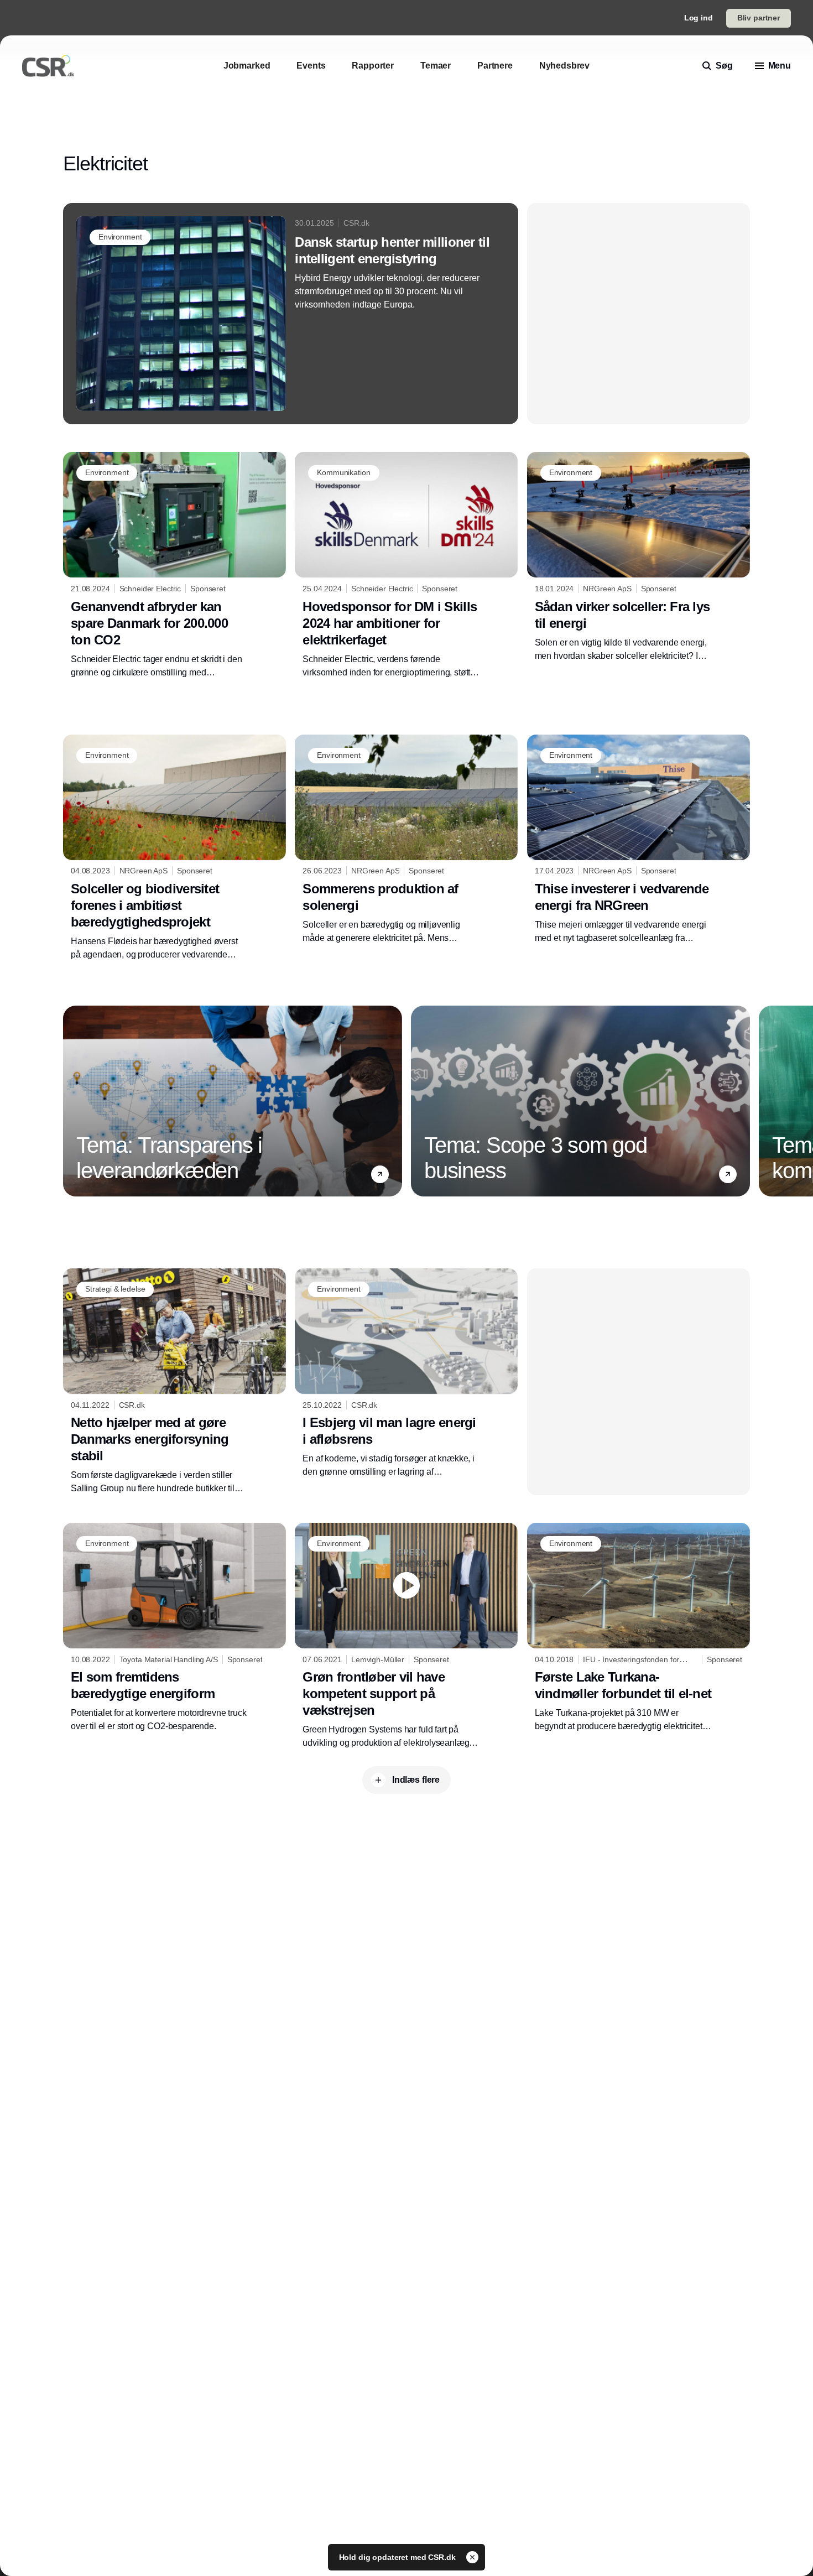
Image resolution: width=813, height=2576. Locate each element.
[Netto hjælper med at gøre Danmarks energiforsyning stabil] (174, 1382)
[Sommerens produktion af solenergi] (406, 840)
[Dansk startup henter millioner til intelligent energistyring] (291, 314)
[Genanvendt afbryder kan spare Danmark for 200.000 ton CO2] (174, 565)
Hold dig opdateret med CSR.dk (398, 2557)
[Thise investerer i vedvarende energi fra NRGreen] (639, 840)
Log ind (699, 18)
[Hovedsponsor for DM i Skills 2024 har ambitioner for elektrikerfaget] (406, 565)
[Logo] (48, 66)
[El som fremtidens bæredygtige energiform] (174, 1628)
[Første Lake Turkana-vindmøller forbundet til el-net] (639, 1628)
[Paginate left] (72, 1101)
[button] (380, 1174)
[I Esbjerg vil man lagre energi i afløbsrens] (406, 1373)
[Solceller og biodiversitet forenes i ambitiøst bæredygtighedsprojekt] (174, 848)
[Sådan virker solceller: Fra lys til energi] (639, 557)
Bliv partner (759, 18)
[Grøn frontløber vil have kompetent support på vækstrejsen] (406, 1636)
